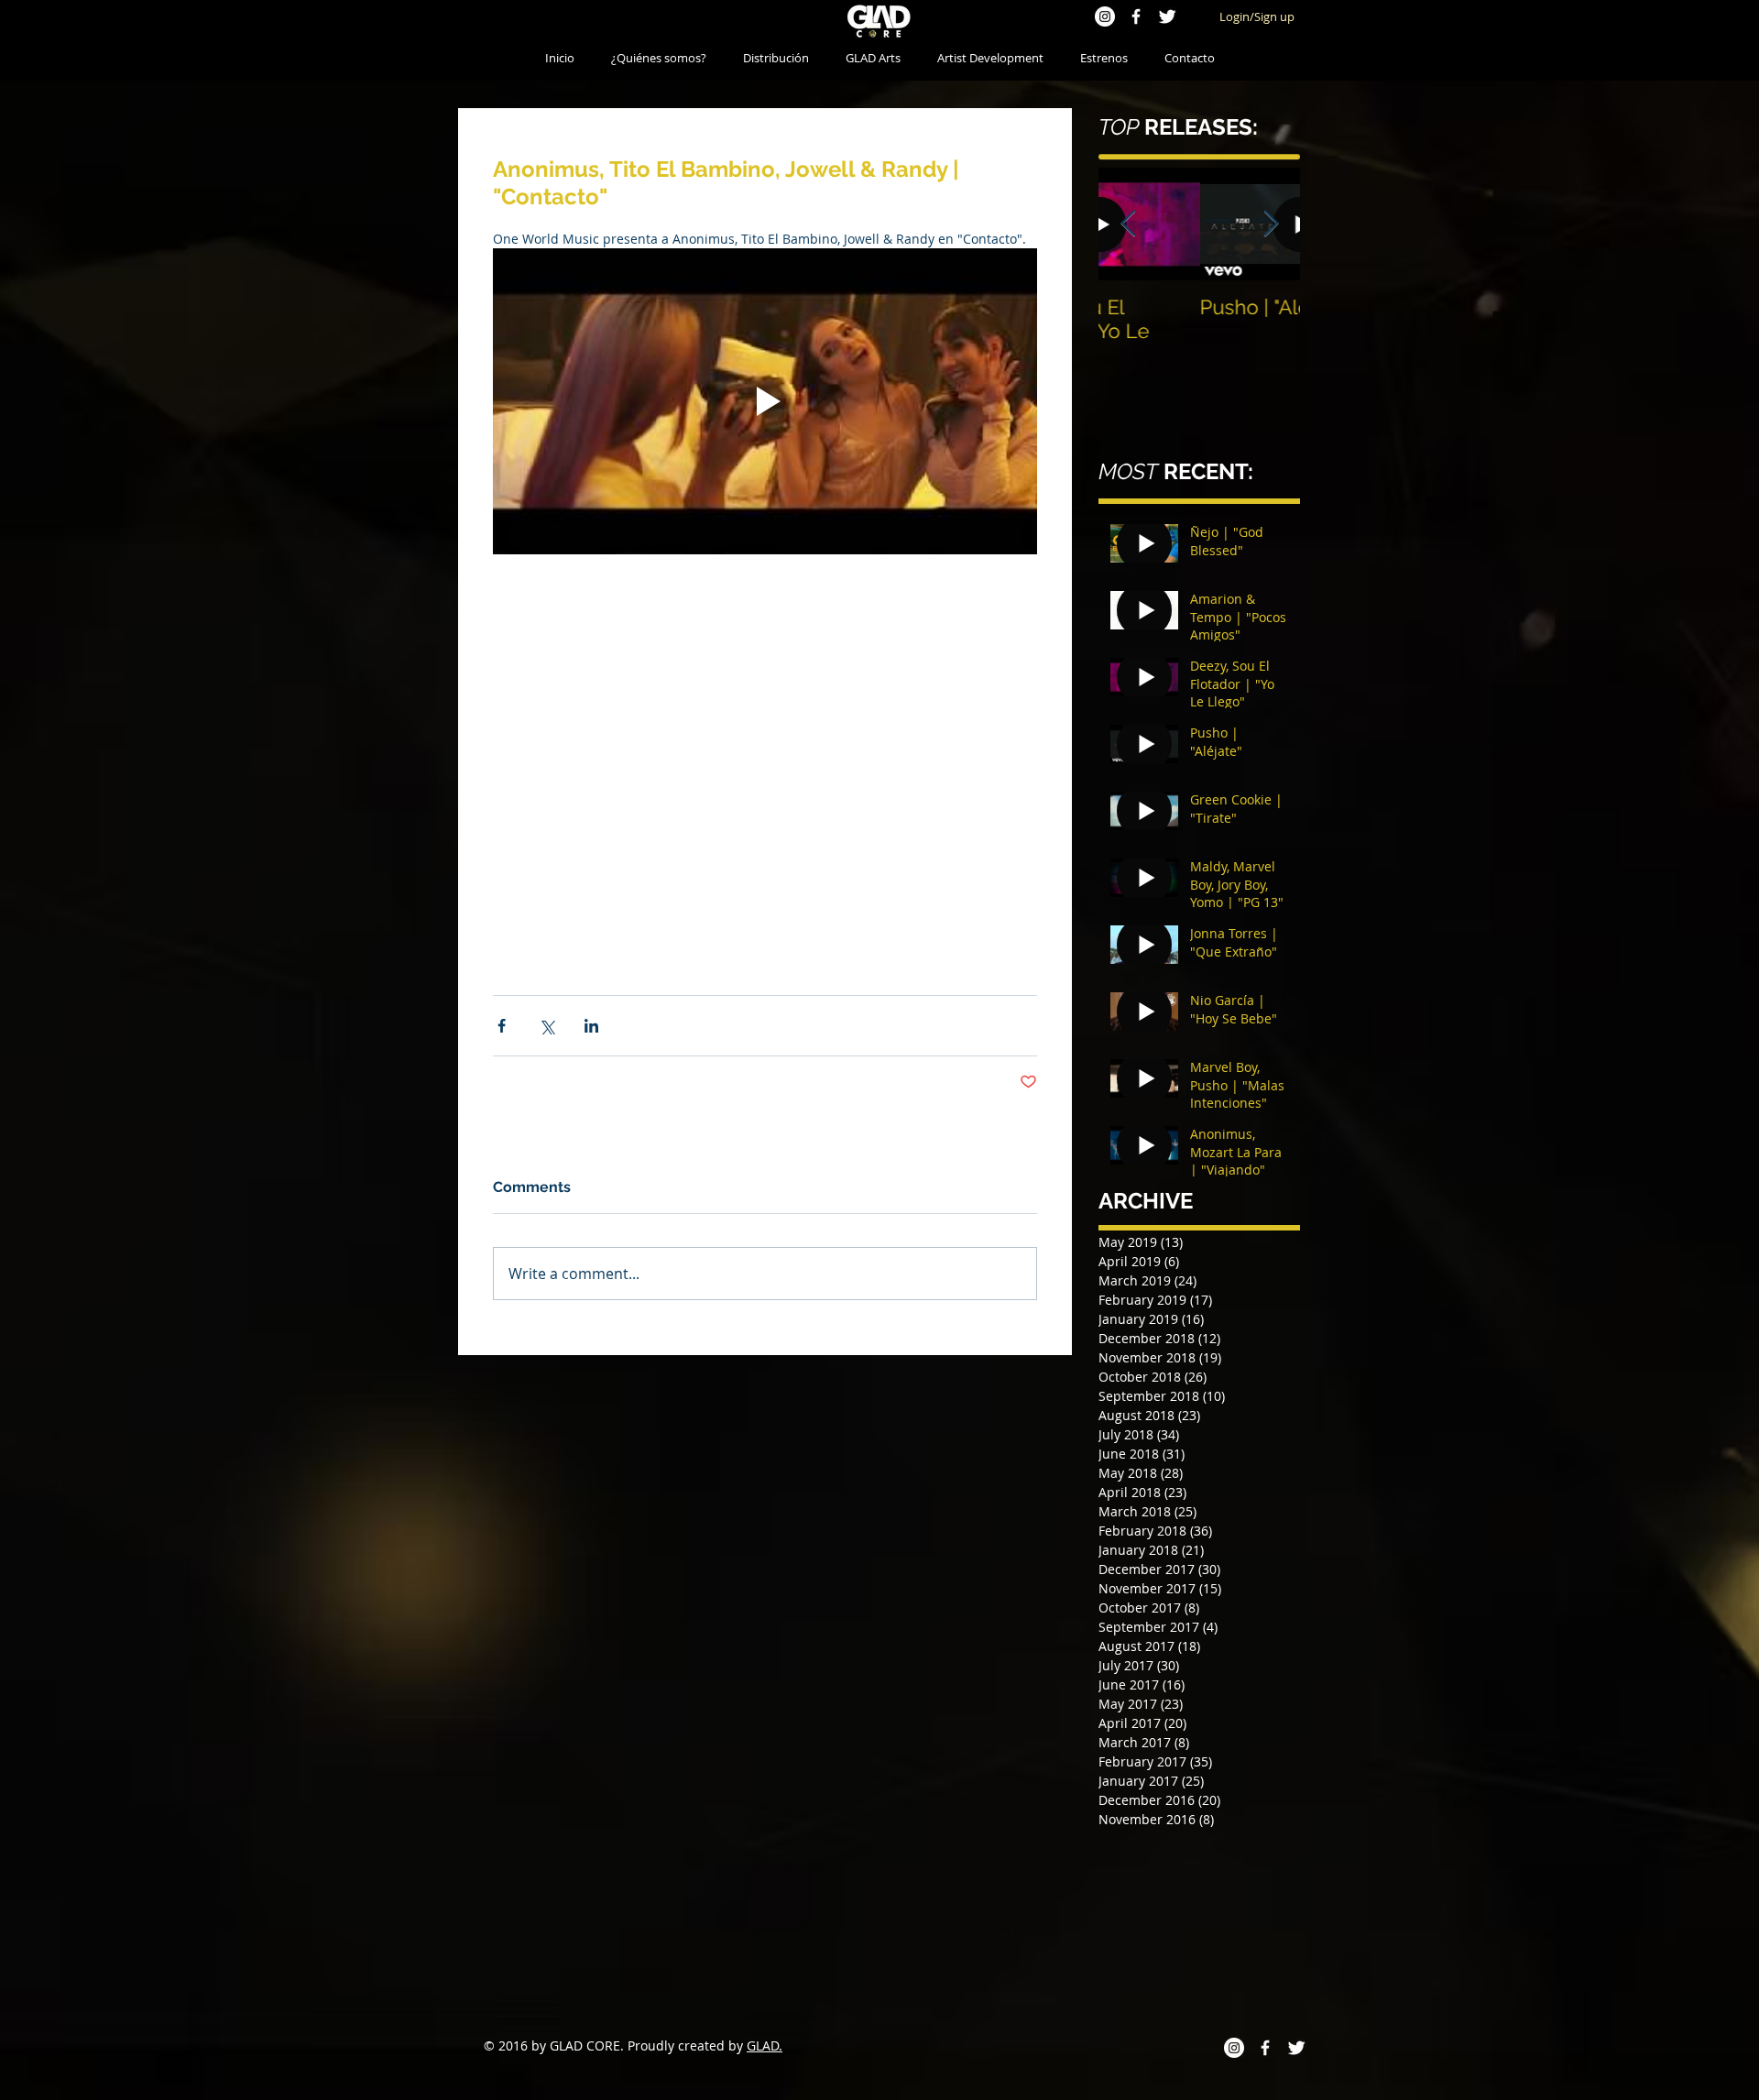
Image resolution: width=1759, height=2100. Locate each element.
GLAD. (765, 2045)
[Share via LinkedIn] (591, 1026)
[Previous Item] (1128, 224)
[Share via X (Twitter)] (546, 1026)
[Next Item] (1271, 224)
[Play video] (765, 401)
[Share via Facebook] (502, 1026)
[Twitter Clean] (1167, 16)
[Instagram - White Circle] (1105, 16)
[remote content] (765, 743)
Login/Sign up (1257, 16)
